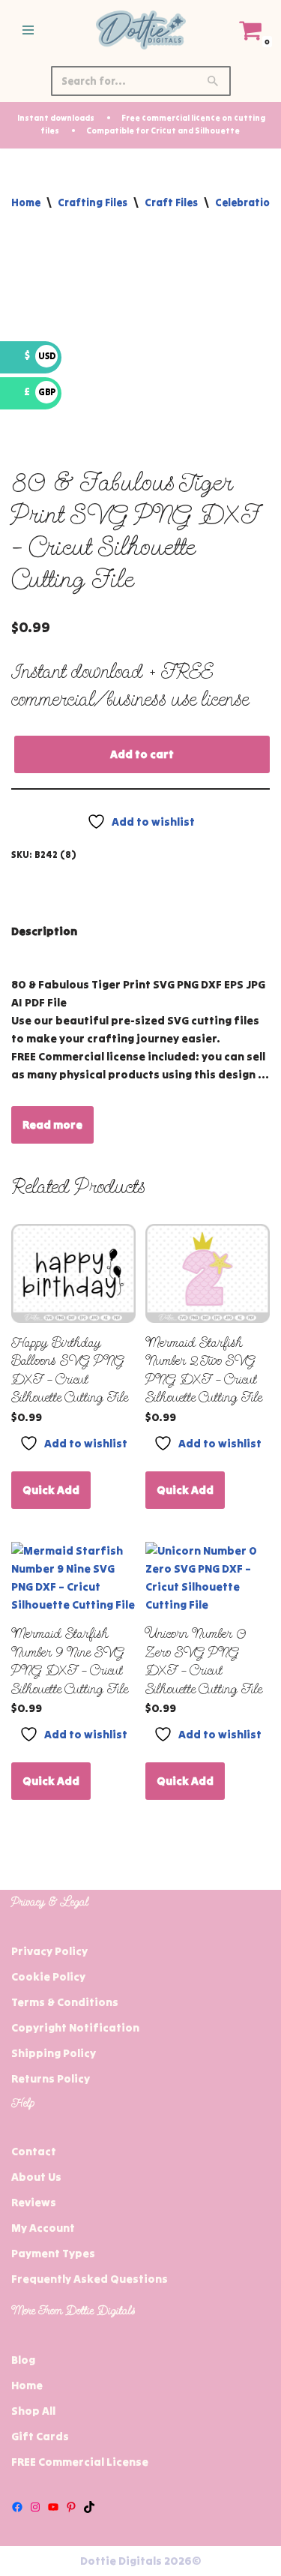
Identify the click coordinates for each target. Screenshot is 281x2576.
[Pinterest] (71, 2507)
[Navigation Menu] (28, 30)
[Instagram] (35, 2507)
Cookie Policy (48, 1976)
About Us (36, 2177)
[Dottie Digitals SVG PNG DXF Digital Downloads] (141, 30)
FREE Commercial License (80, 2462)
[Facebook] (17, 2507)
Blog (23, 2360)
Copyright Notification (75, 2027)
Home (26, 202)
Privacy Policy (49, 1951)
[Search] (214, 81)
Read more (52, 1125)
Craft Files (171, 202)
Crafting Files (93, 202)
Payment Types (53, 2253)
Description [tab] (44, 931)
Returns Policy (51, 2078)
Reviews (34, 2202)
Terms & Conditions (65, 2002)
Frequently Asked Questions (90, 2279)
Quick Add (51, 1490)
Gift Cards (40, 2436)
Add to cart (142, 754)
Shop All (33, 2411)
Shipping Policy (54, 2053)
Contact (34, 2151)
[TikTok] (89, 2507)
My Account (43, 2228)
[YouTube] (53, 2507)
